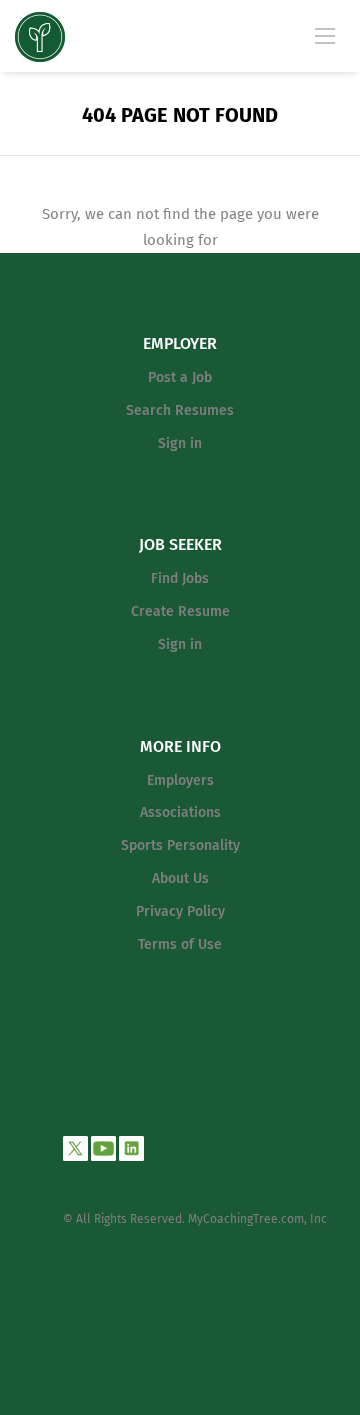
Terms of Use (180, 944)
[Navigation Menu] (325, 35)
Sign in (180, 443)
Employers (180, 780)
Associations (180, 812)
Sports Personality (180, 845)
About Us (180, 878)
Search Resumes (180, 410)
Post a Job (180, 377)
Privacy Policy (180, 911)
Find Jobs (180, 578)
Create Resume (180, 611)
